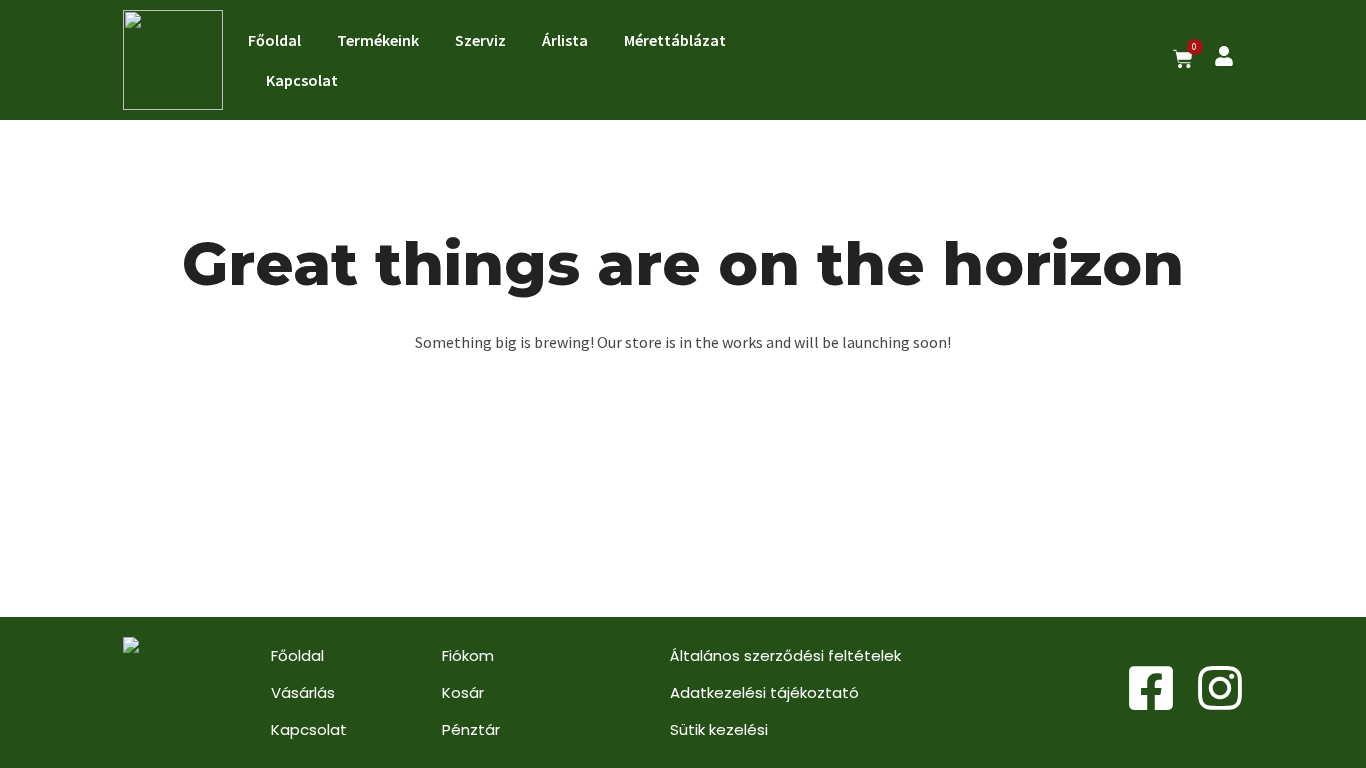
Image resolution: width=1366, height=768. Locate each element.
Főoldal (274, 40)
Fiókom (468, 655)
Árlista (565, 40)
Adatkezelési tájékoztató (764, 692)
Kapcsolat (302, 80)
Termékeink (378, 40)
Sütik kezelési (719, 729)
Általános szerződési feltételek (785, 655)
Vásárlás (303, 692)
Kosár (463, 692)
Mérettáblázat (675, 40)
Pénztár (471, 729)
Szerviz (480, 40)
